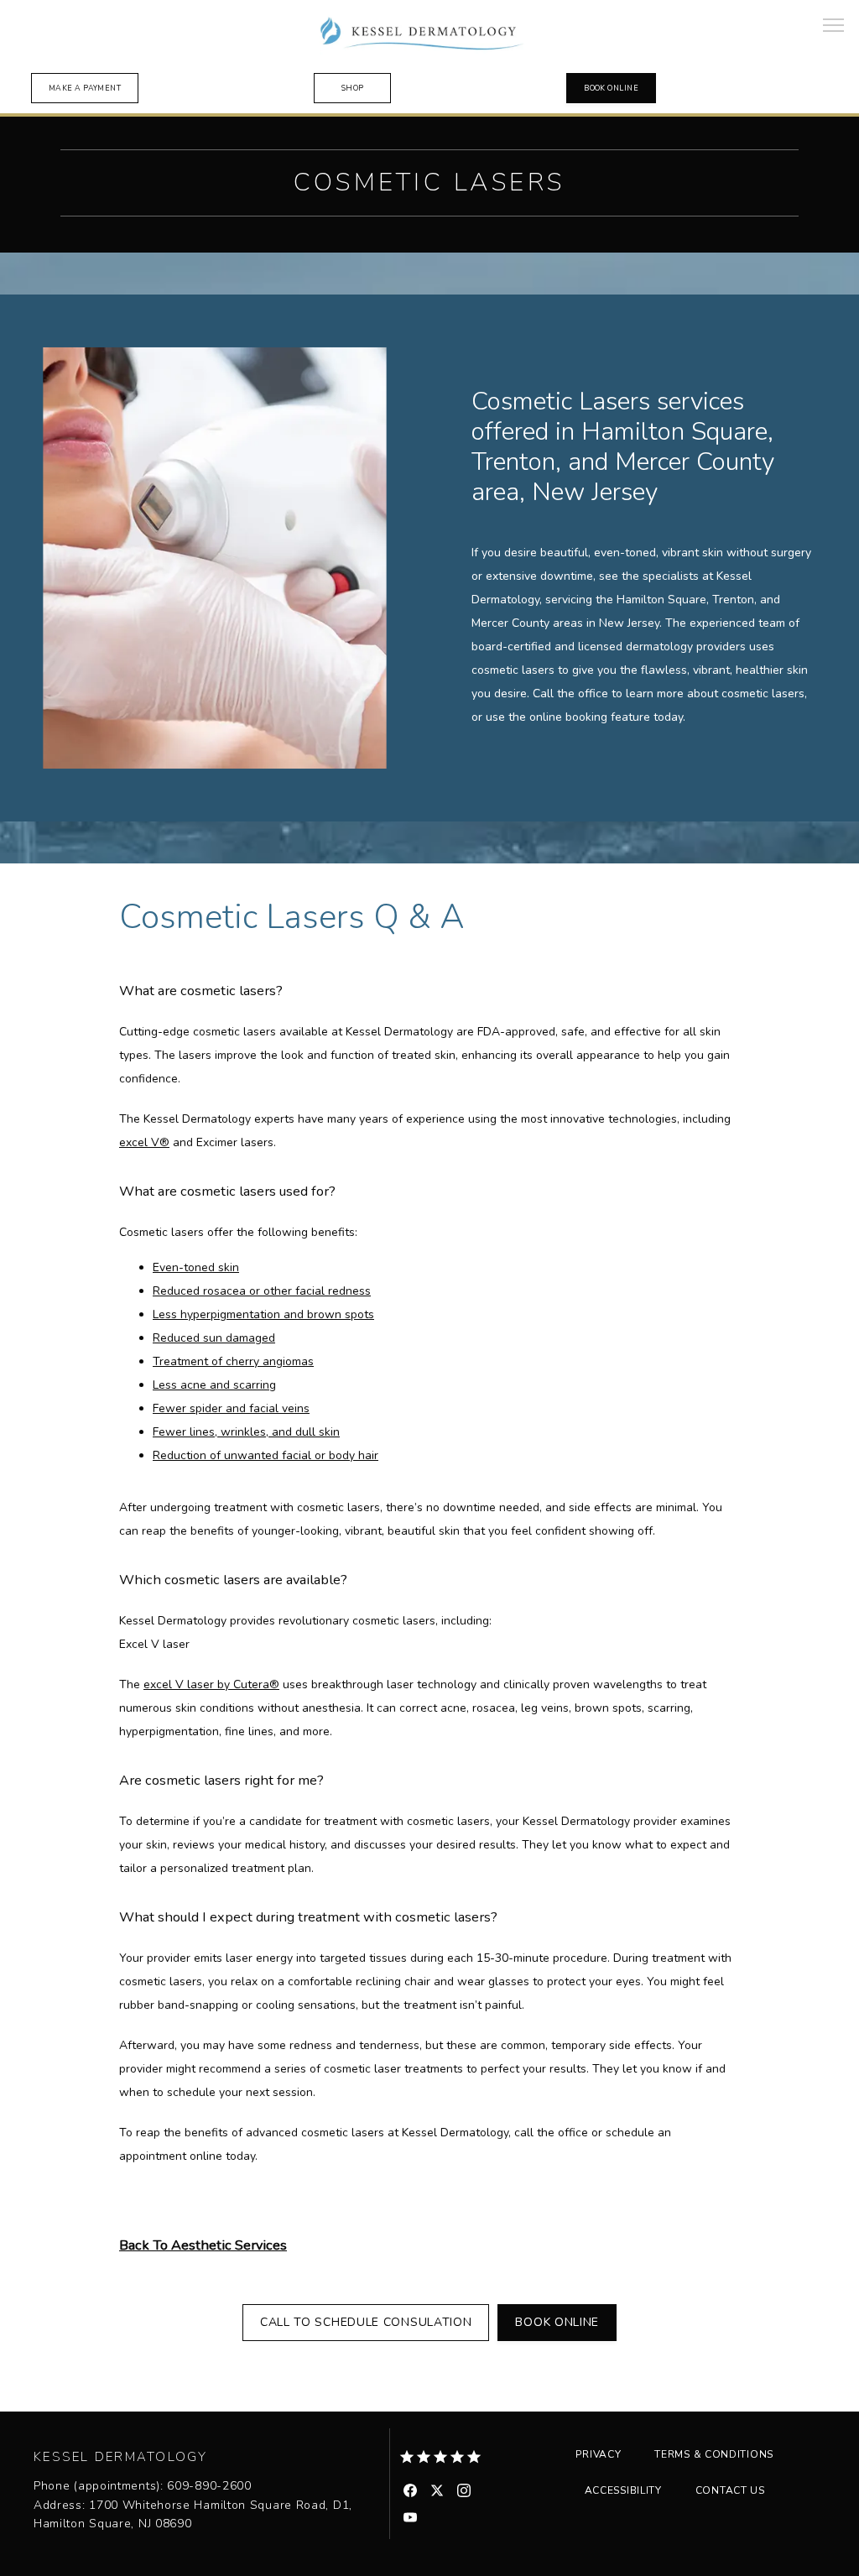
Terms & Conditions (714, 2454)
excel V (139, 1142)
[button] (834, 27)
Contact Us (730, 2490)
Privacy (598, 2454)
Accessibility (623, 2490)
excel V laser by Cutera (206, 1684)
